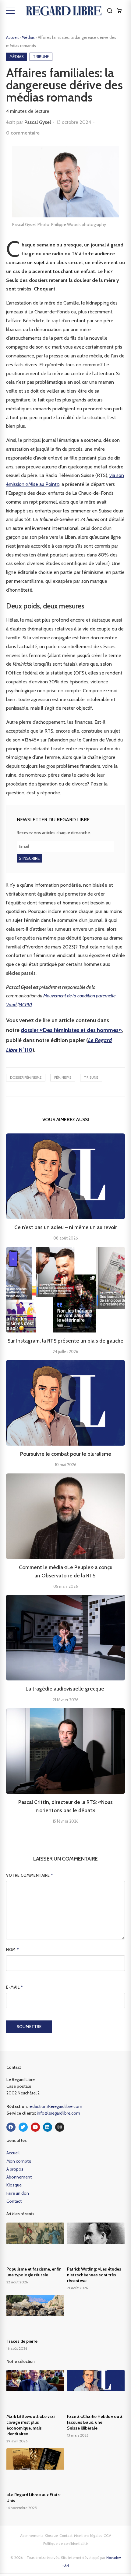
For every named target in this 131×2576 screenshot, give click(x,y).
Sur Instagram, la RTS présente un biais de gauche (65, 1341)
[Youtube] (35, 2127)
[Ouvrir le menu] (10, 11)
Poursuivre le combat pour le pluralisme (66, 1454)
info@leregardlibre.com (58, 2113)
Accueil (12, 37)
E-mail (14, 1987)
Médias (29, 37)
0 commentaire (23, 133)
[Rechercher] (110, 11)
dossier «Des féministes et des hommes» (71, 1030)
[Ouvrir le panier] (119, 11)
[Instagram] (60, 2127)
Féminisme (63, 1077)
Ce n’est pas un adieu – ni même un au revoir (66, 1227)
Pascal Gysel (38, 122)
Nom (13, 1950)
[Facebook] (11, 2127)
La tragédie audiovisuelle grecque (65, 1689)
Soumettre (29, 2027)
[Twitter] (23, 2127)
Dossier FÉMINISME (26, 1077)
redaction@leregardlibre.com (55, 2106)
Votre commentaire (30, 1875)
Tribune (91, 1077)
